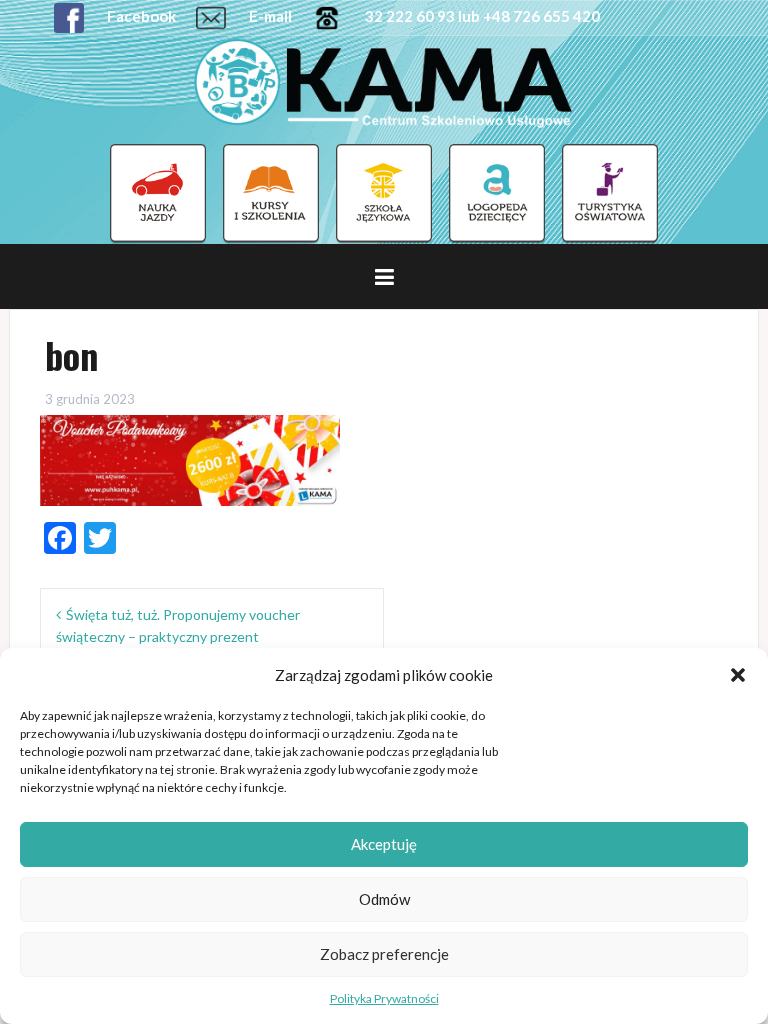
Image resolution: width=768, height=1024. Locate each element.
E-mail (269, 16)
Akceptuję (384, 844)
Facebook (140, 16)
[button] (738, 675)
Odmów (384, 899)
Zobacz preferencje (384, 954)
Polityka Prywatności (384, 998)
